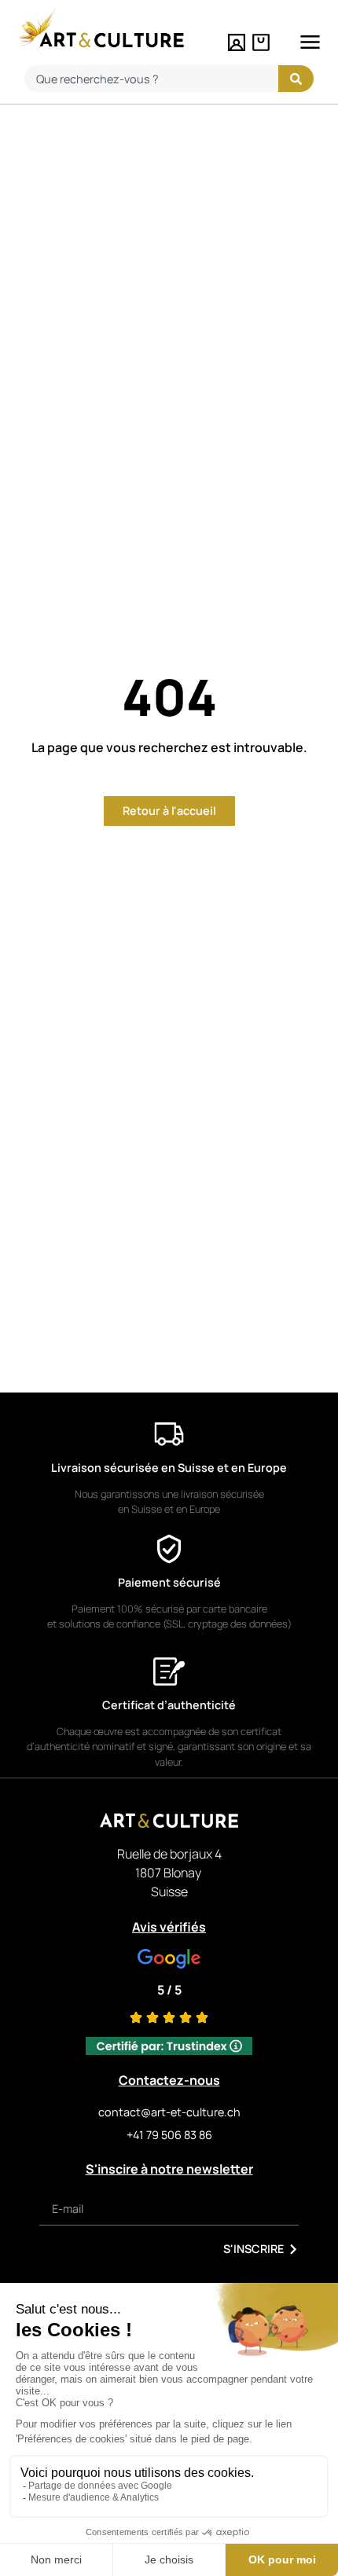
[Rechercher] (296, 79)
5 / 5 (169, 1990)
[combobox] (151, 79)
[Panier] (261, 42)
